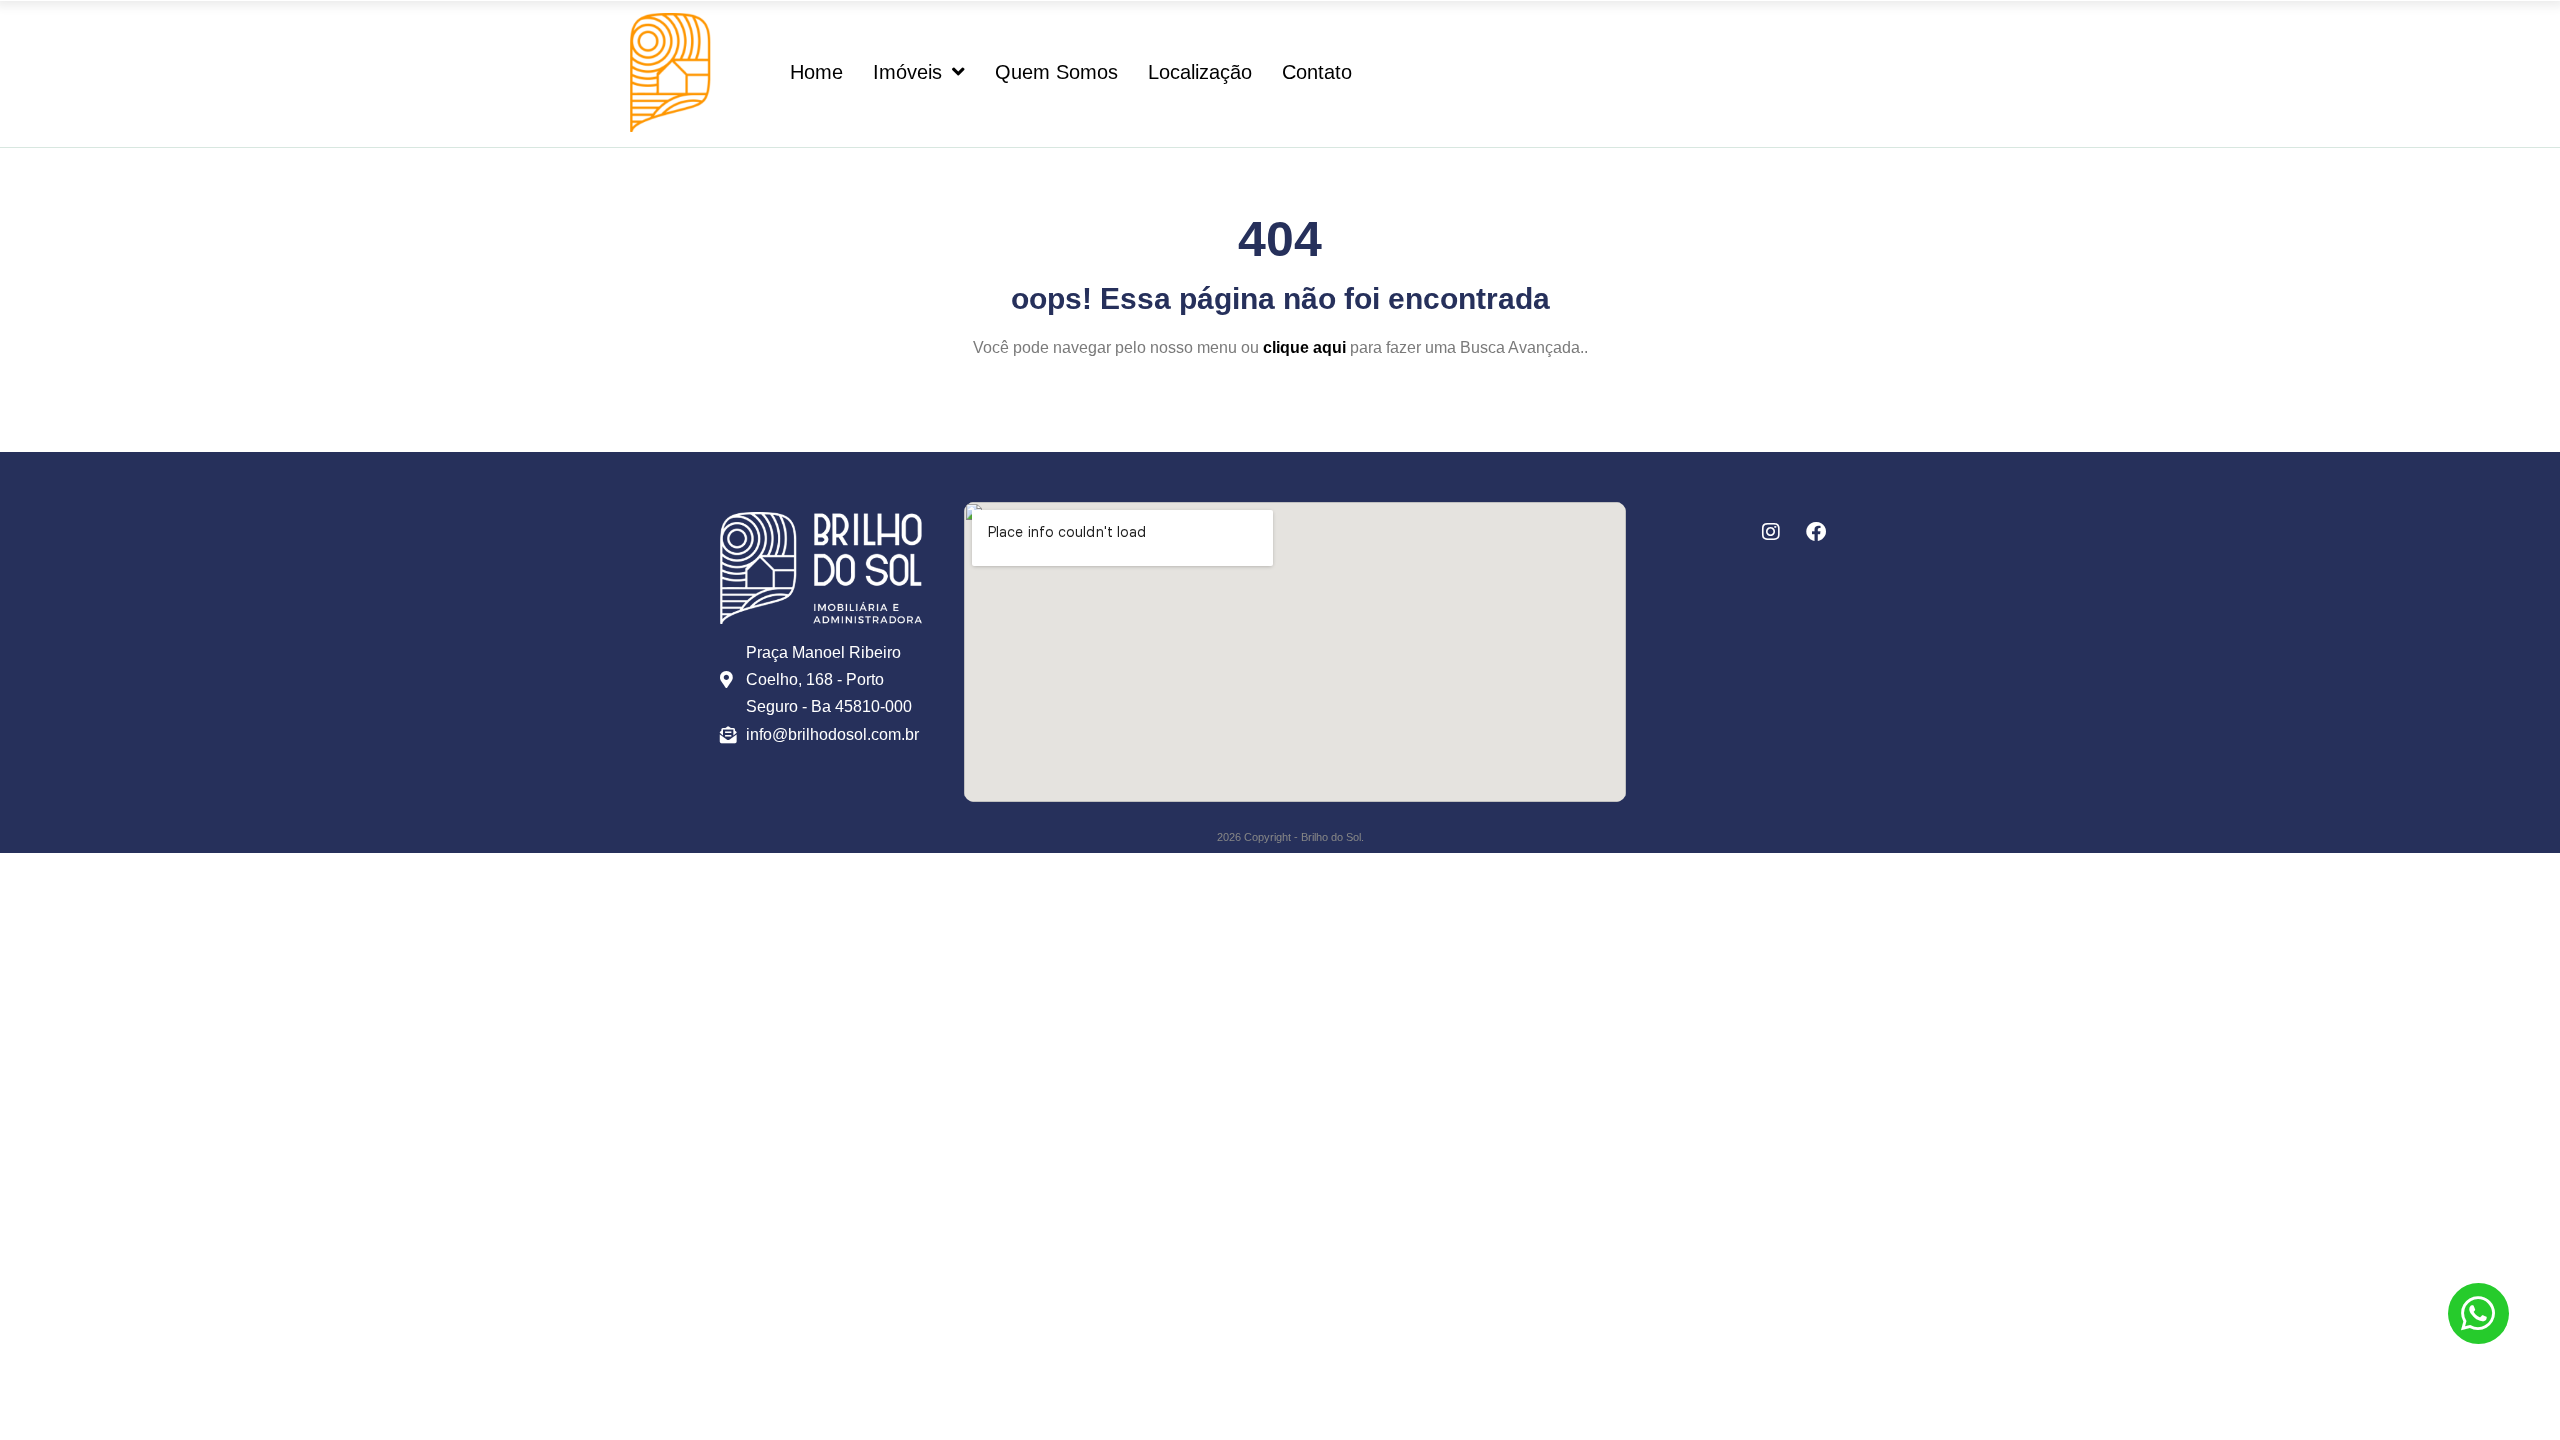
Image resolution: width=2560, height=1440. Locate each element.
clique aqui (1304, 347)
